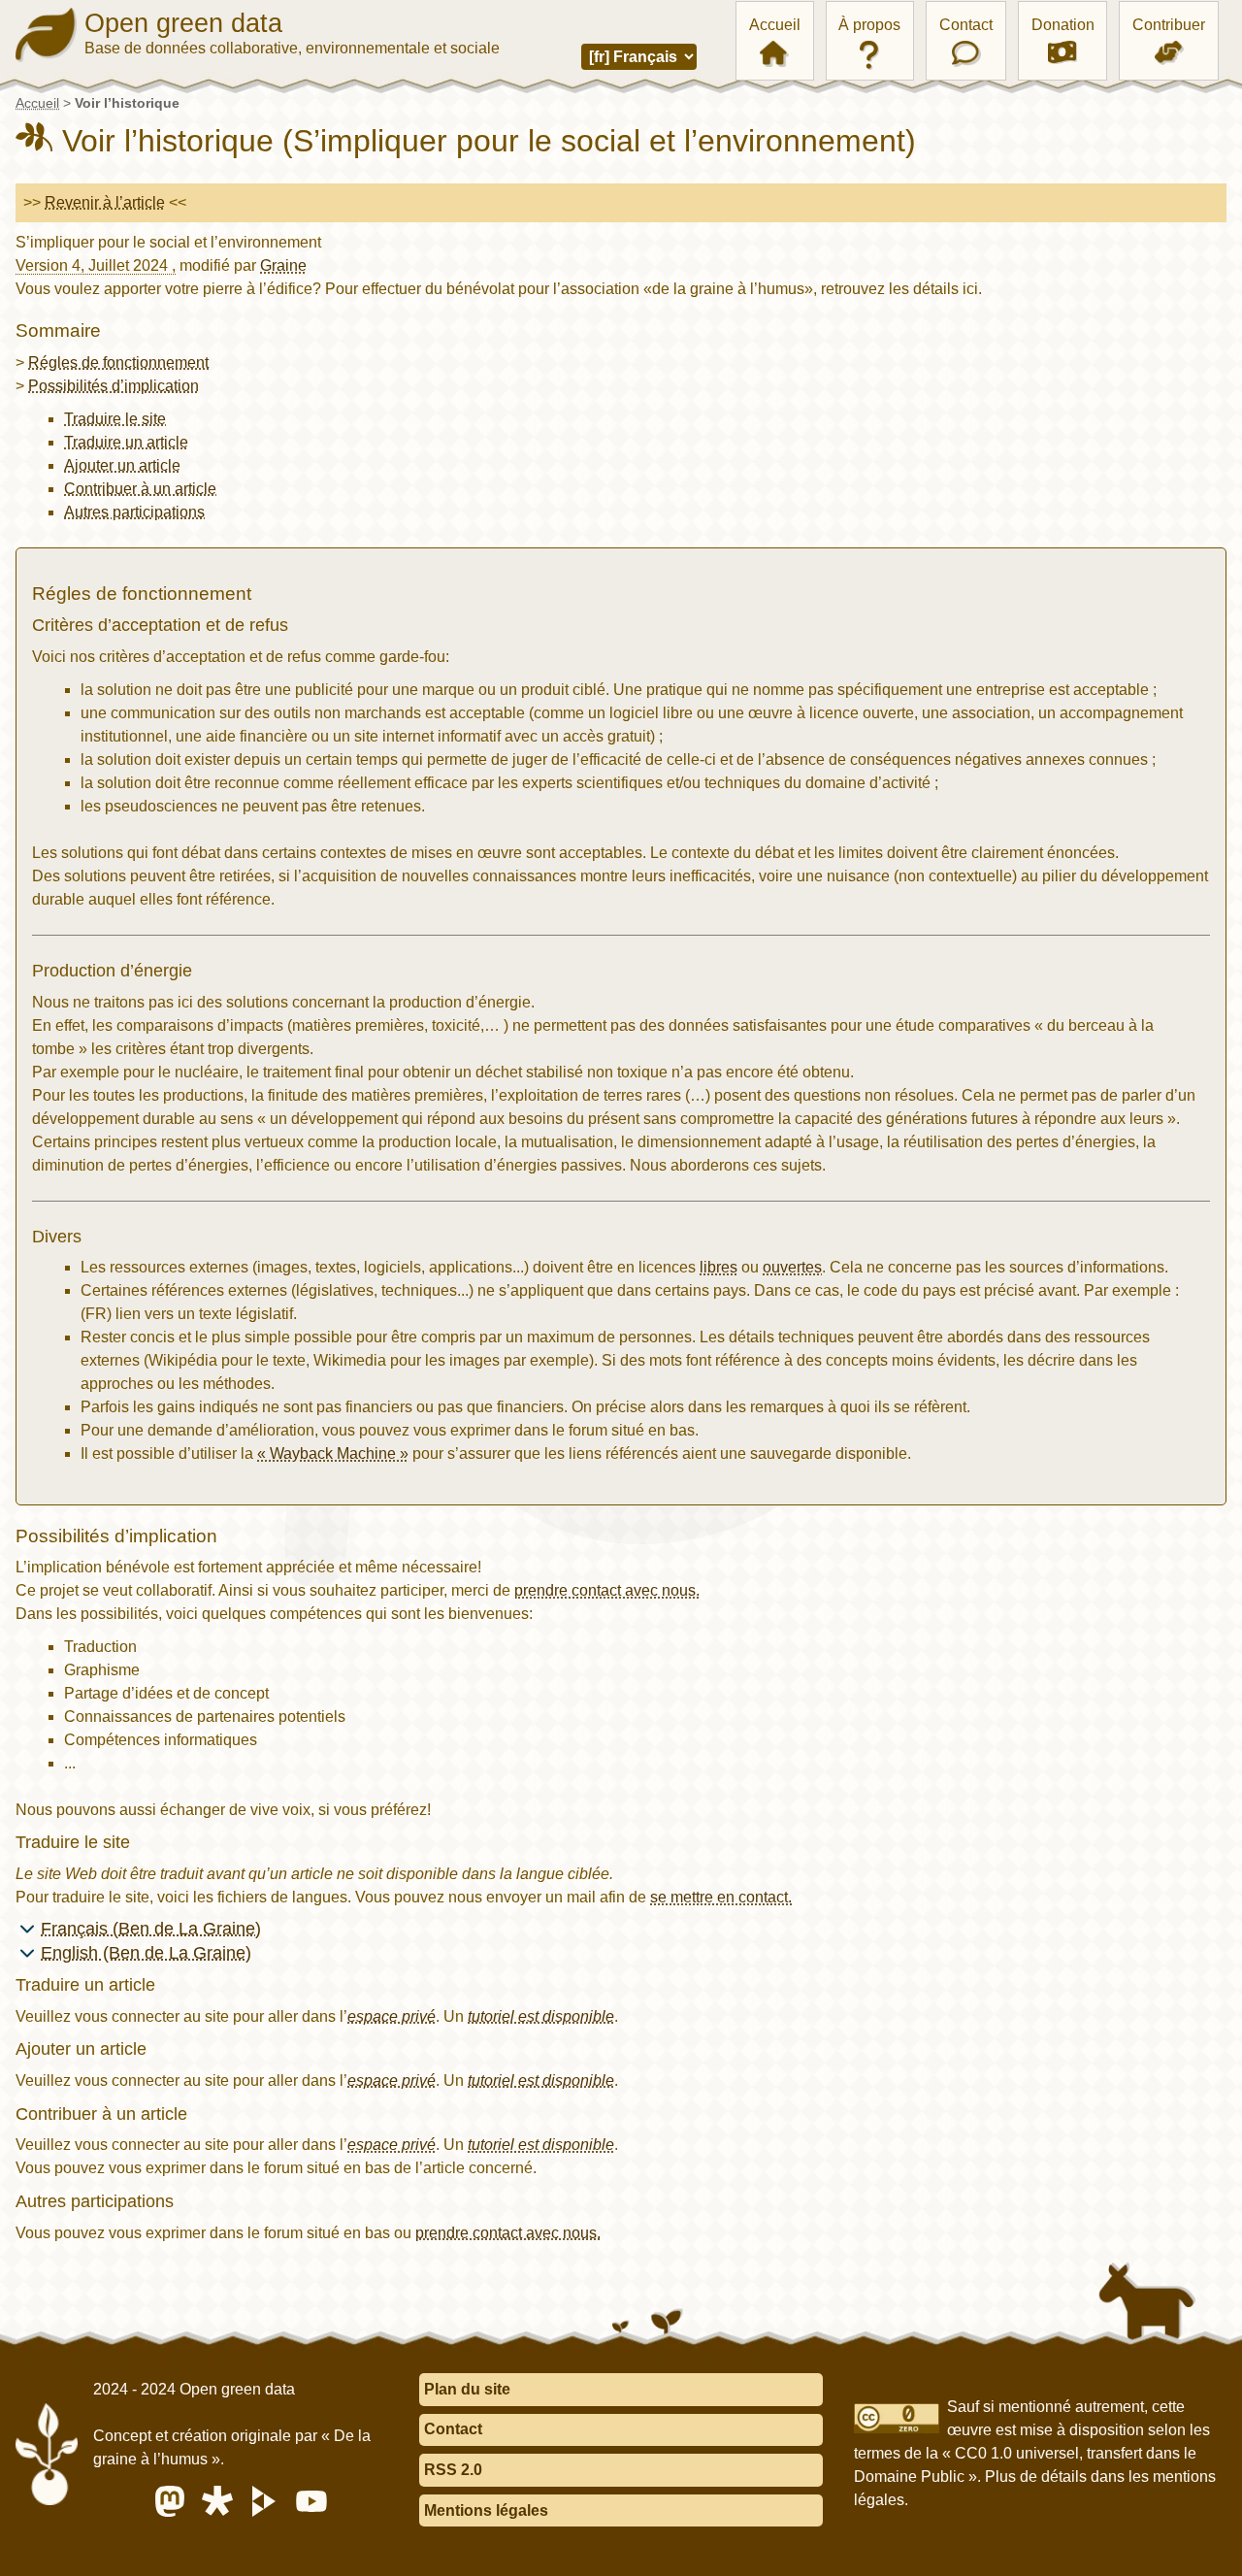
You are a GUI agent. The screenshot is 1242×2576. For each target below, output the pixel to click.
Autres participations (134, 512)
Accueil (775, 25)
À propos (869, 25)
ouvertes (792, 1267)
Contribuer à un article (140, 489)
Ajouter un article (122, 465)
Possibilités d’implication (114, 386)
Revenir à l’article (105, 202)
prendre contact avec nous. (607, 1590)
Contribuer (1169, 25)
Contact (966, 25)
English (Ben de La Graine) (146, 1953)
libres (719, 1267)
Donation (1063, 25)
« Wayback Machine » (333, 1453)
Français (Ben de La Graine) (151, 1929)
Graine (283, 265)
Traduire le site (115, 419)
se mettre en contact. (721, 1897)
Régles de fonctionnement (118, 363)
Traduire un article (126, 442)
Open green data (183, 23)
